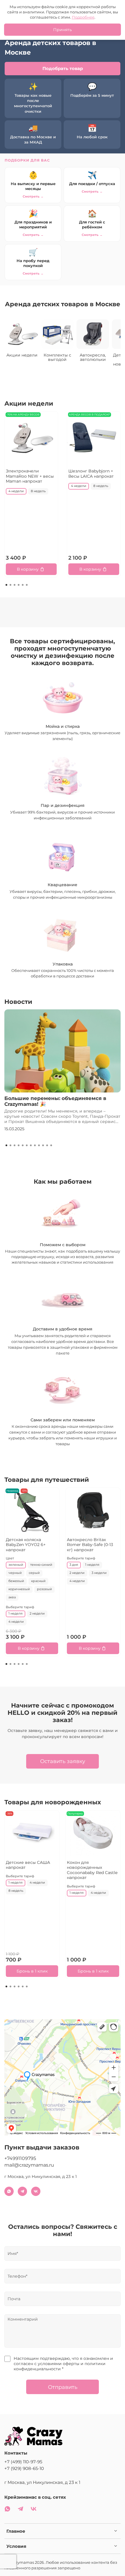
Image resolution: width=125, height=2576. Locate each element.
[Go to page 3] (15, 585)
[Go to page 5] (23, 585)
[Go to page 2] (10, 585)
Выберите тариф (20, 1607)
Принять (63, 30)
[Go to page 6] (27, 585)
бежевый (16, 1581)
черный (15, 1573)
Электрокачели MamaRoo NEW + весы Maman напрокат (30, 476)
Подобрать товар (63, 68)
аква (12, 1597)
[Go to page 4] (19, 585)
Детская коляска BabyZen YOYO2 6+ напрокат (26, 1545)
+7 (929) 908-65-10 (24, 2468)
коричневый (19, 1589)
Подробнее (83, 17)
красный (38, 1581)
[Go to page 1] (6, 585)
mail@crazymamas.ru (29, 2165)
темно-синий (41, 1565)
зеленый (16, 1565)
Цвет (10, 1559)
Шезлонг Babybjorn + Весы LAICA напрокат (91, 474)
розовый (44, 1589)
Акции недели (22, 355)
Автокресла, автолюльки (93, 357)
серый (34, 1573)
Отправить (63, 2387)
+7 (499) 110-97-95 (23, 2462)
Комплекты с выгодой (57, 357)
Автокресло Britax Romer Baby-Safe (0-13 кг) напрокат (90, 1545)
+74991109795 (20, 2158)
